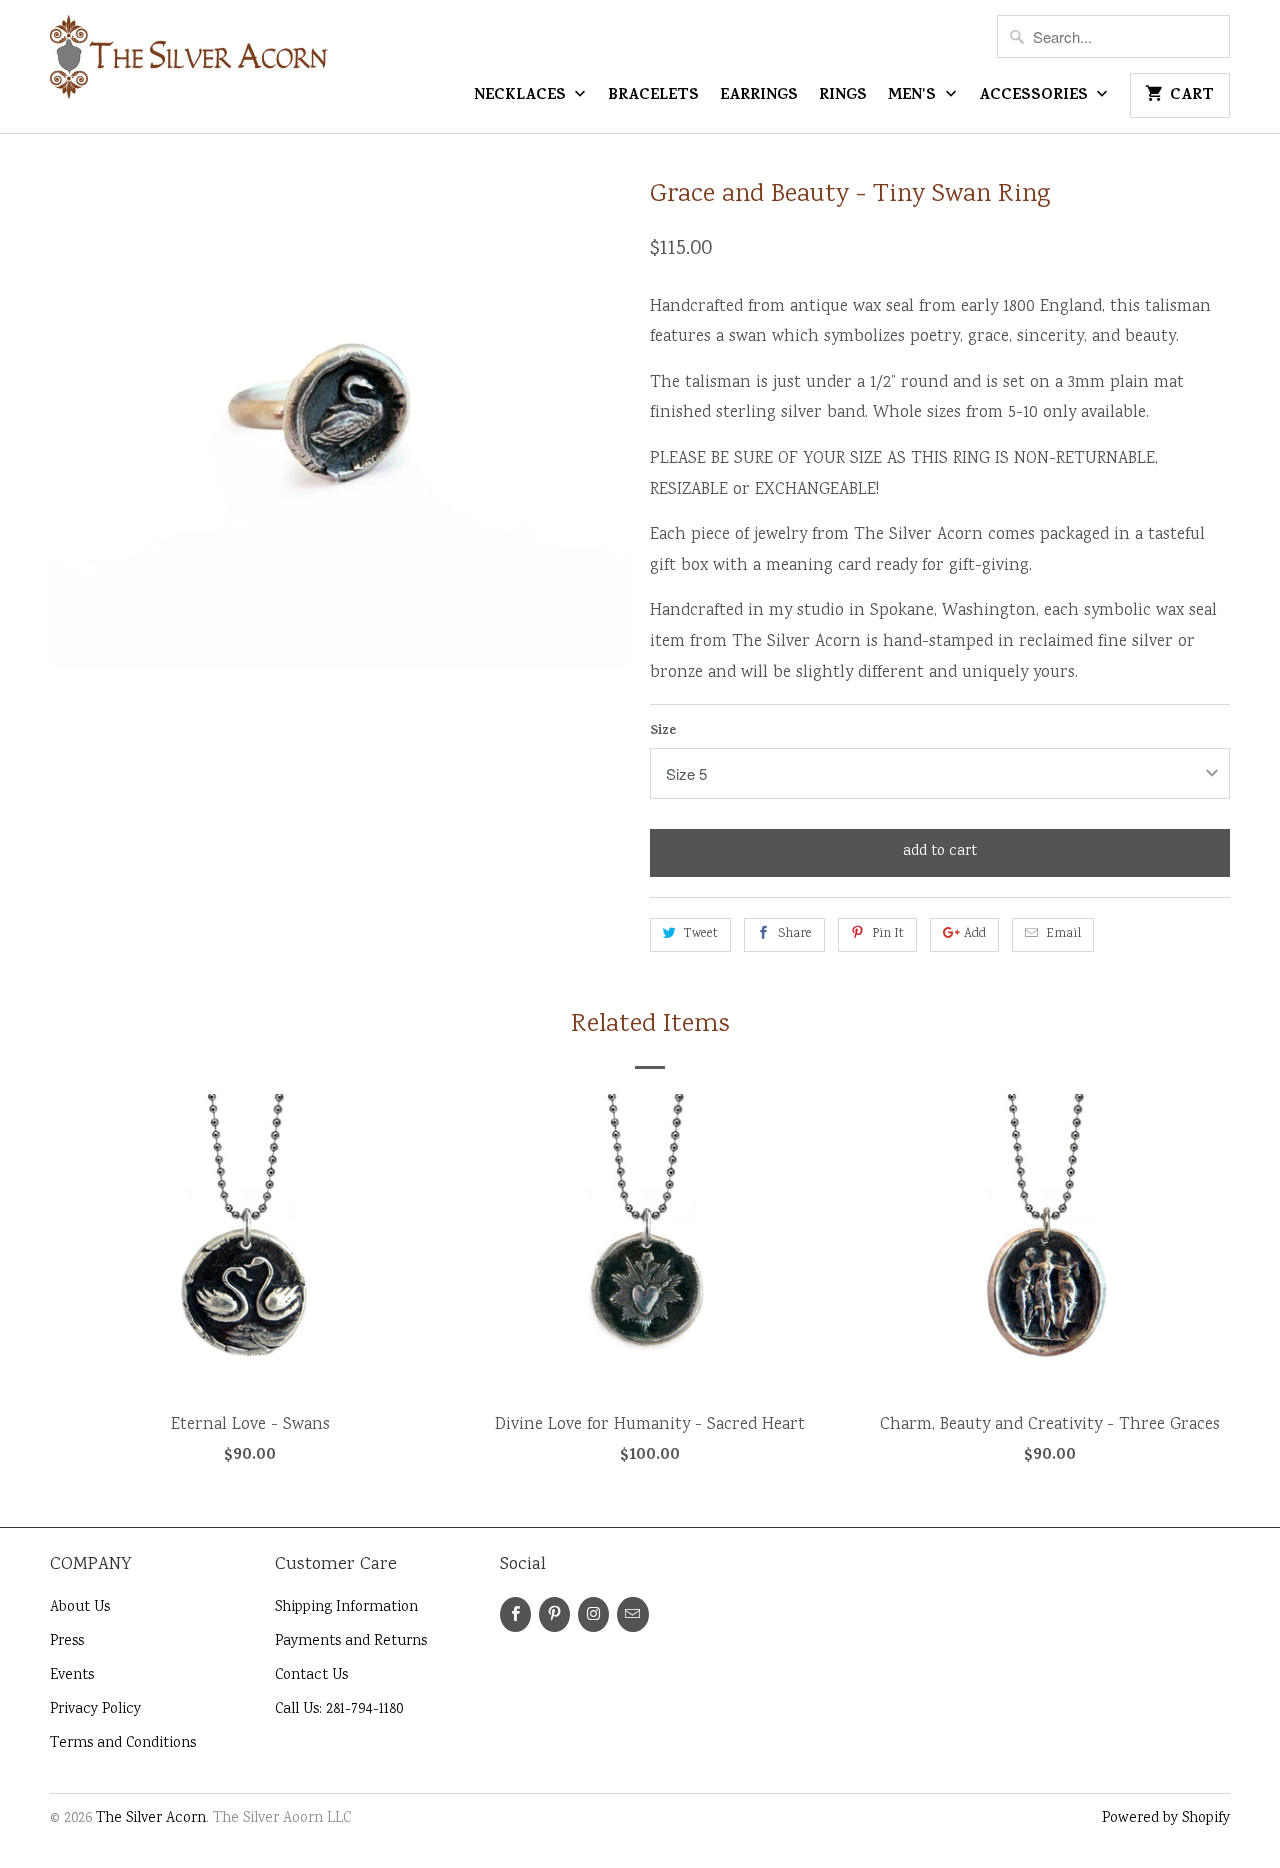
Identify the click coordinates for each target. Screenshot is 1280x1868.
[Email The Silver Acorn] (632, 1614)
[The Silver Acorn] (190, 65)
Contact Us (311, 1676)
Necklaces (522, 97)
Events (72, 1676)
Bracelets (653, 97)
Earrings (759, 97)
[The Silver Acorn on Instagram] (593, 1614)
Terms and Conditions (123, 1744)
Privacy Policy (95, 1710)
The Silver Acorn (151, 1819)
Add (975, 934)
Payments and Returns (351, 1642)
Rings (843, 97)
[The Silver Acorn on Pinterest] (554, 1614)
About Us (80, 1608)
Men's (914, 97)
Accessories (1035, 97)
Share (795, 934)
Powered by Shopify (1166, 1819)
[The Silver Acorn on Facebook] (515, 1614)
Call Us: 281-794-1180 (339, 1710)
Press (67, 1642)
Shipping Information (346, 1608)
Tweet (701, 934)
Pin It (888, 934)
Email (1063, 934)
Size (663, 731)
